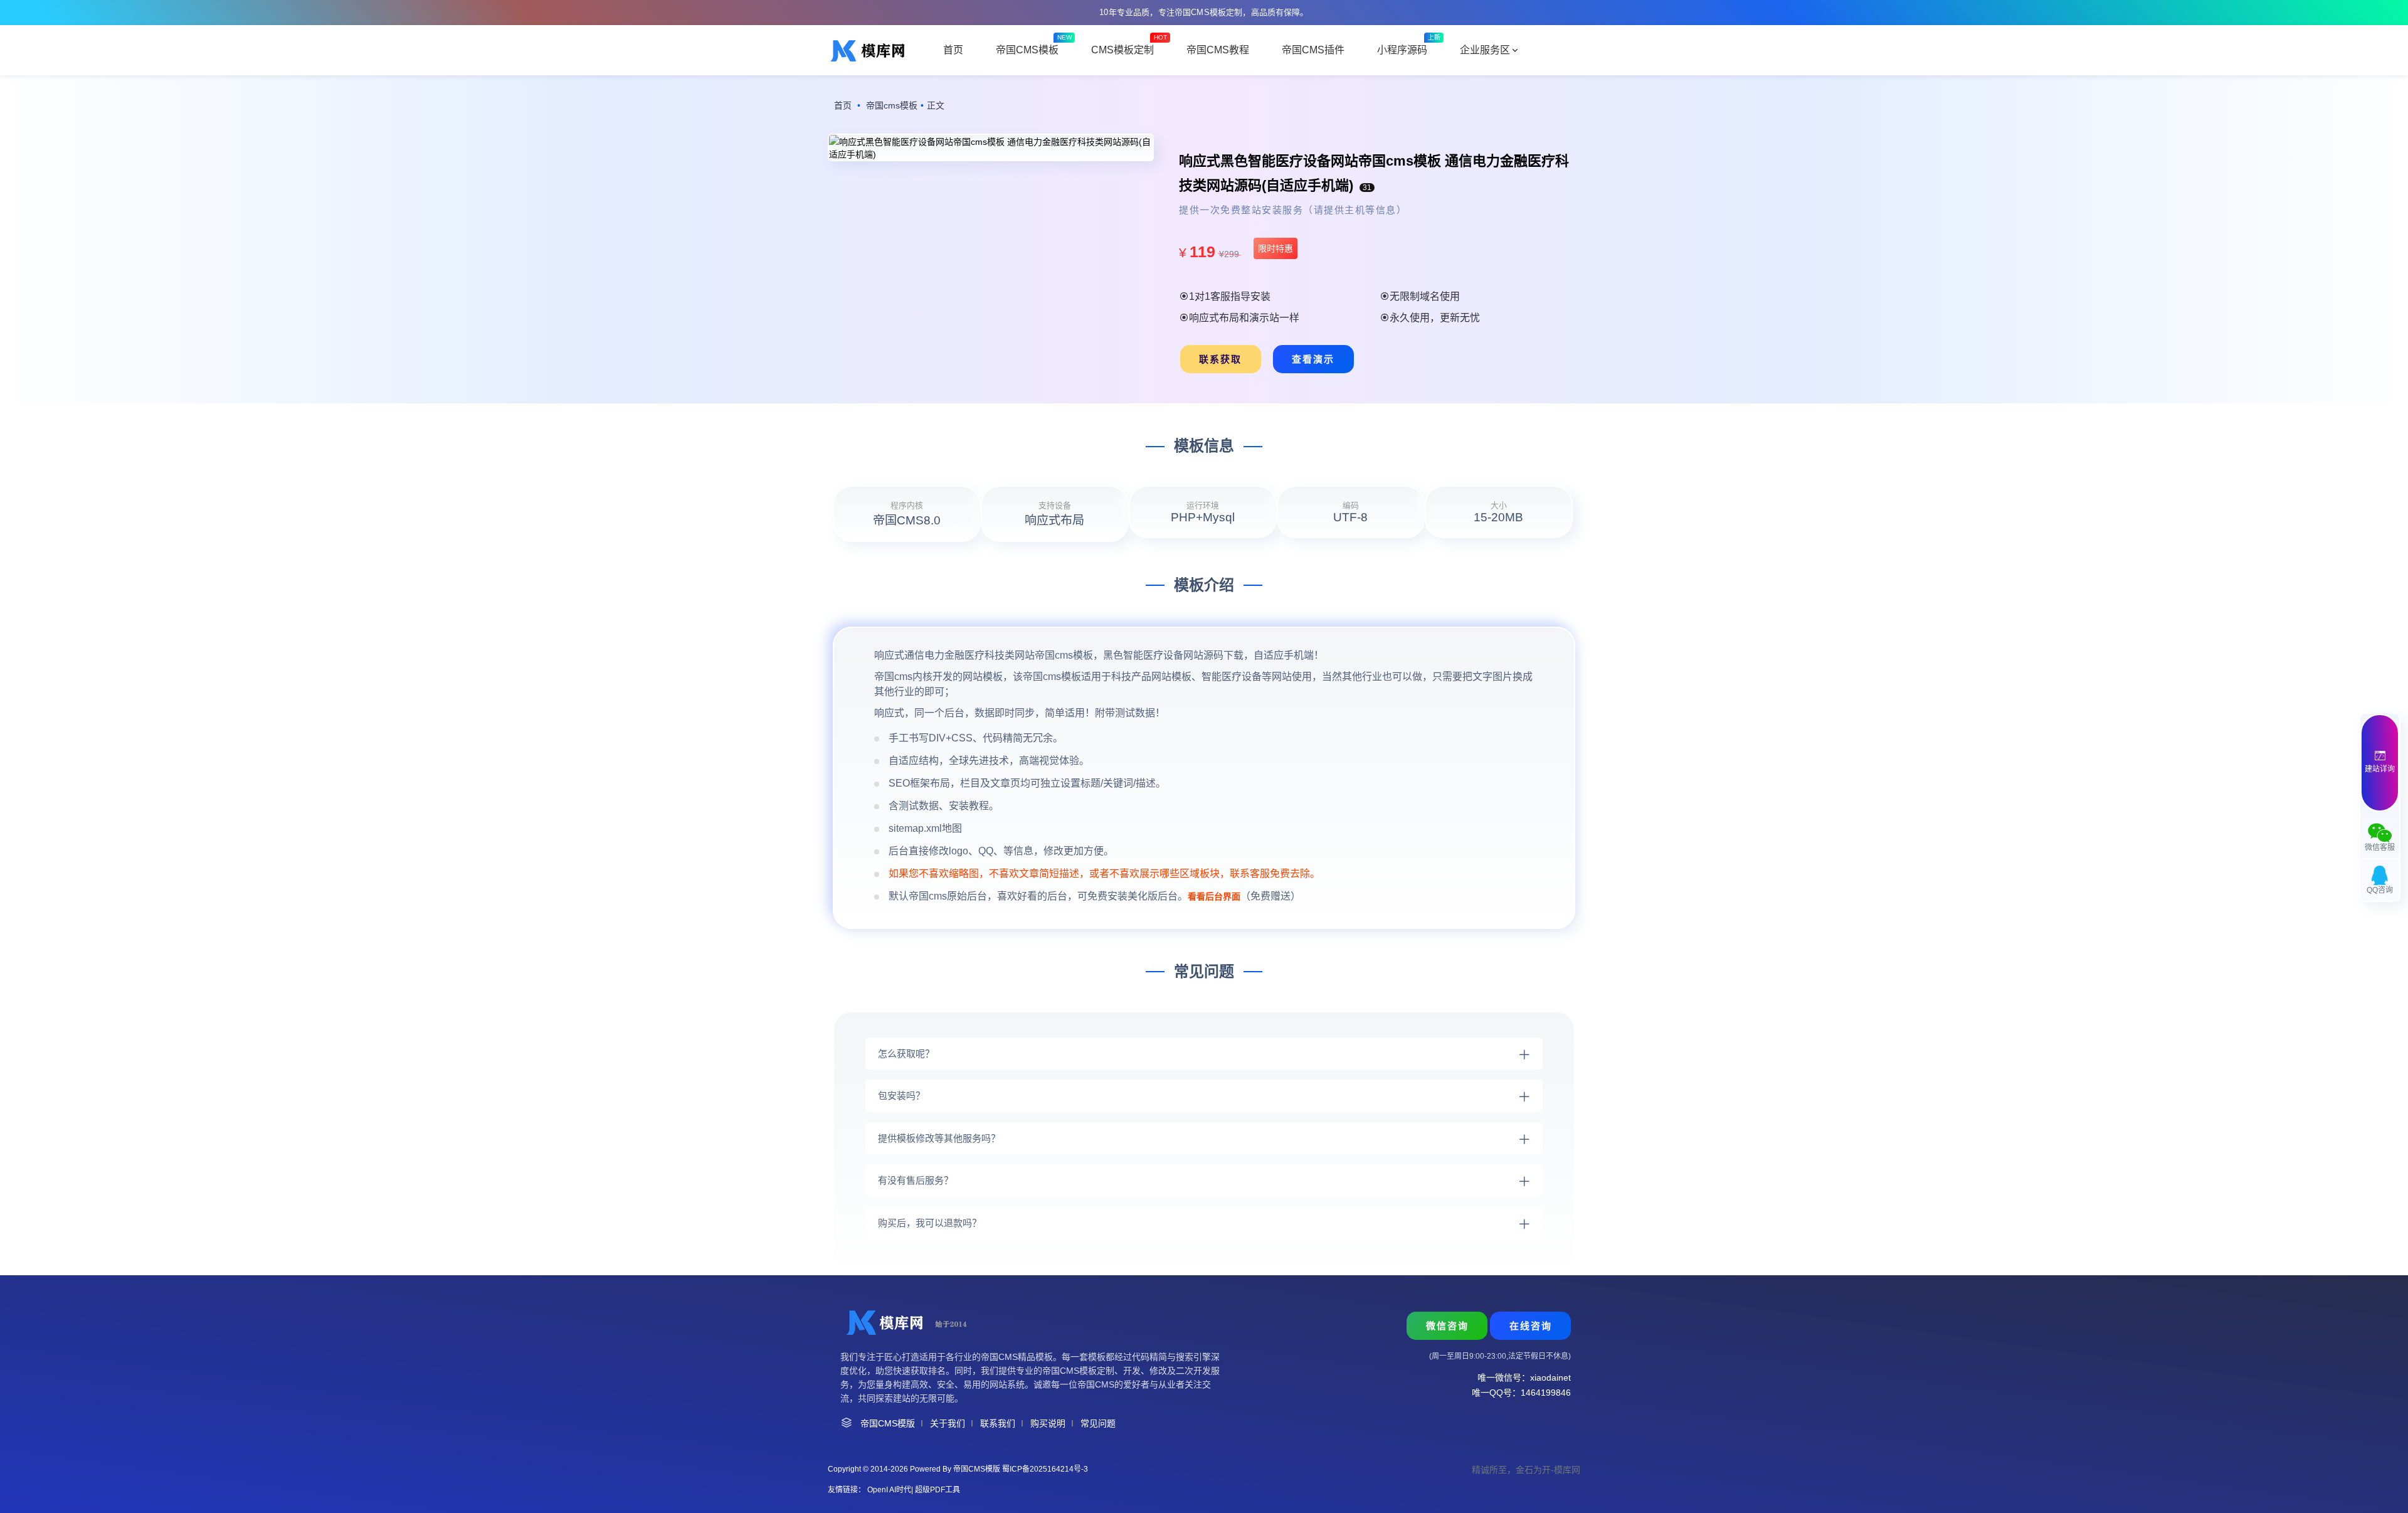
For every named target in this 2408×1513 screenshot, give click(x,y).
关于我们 (948, 1423)
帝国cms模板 (892, 105)
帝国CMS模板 (1027, 50)
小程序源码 (1402, 50)
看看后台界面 (1214, 896)
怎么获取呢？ (906, 1054)
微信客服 (2380, 847)
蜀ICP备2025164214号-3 (1045, 1469)
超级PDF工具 (937, 1490)
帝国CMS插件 (1313, 50)
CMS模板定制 (1122, 50)
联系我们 (998, 1423)
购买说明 (1048, 1423)
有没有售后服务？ (916, 1180)
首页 (953, 50)
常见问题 (1098, 1423)
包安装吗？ (901, 1096)
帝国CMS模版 (888, 1423)
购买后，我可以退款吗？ (930, 1223)
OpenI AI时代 (889, 1490)
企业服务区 (1485, 50)
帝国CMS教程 (1218, 50)
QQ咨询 (2380, 890)
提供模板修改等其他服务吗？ (939, 1138)
